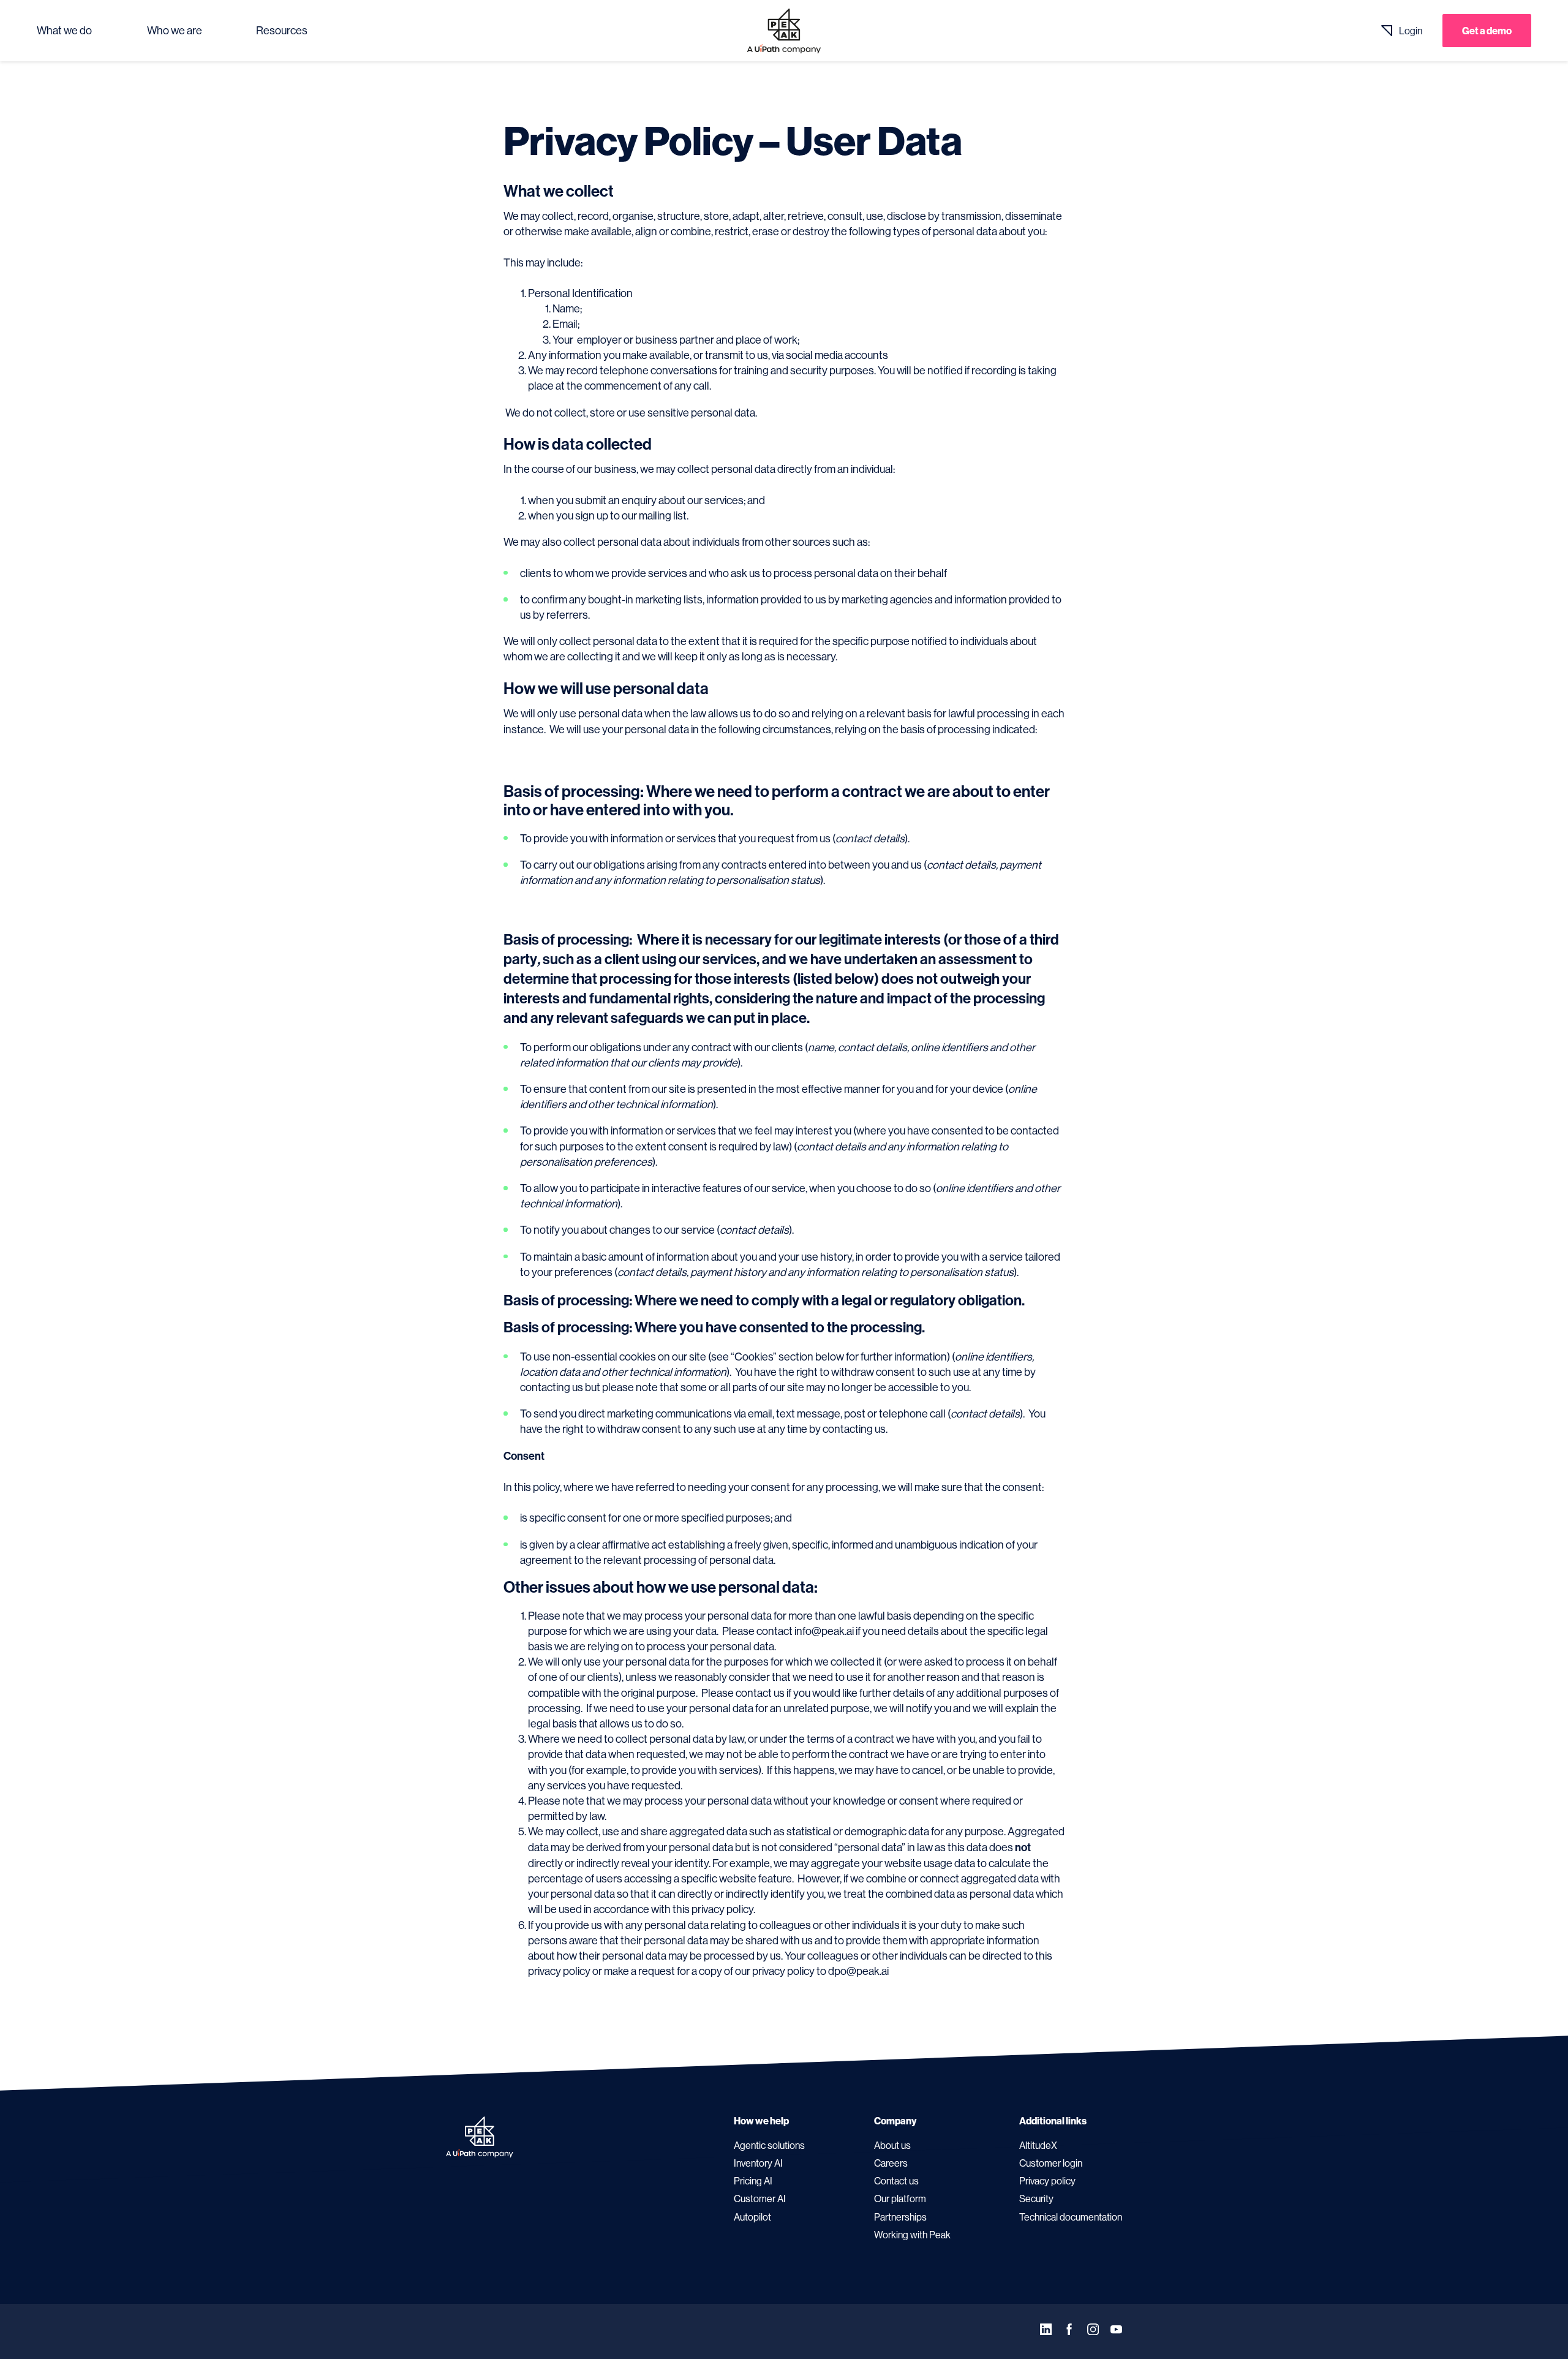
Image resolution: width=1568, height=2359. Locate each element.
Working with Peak (912, 2235)
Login (1411, 31)
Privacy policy (1047, 2181)
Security (1036, 2199)
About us (892, 2145)
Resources (282, 31)
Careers (891, 2163)
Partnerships (900, 2217)
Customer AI (760, 2199)
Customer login (1051, 2163)
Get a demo (1487, 31)
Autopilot (752, 2217)
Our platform (900, 2199)
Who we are (175, 31)
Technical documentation (1071, 2217)
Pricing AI (753, 2181)
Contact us (896, 2181)
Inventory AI (758, 2163)
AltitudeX (1038, 2145)
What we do (64, 31)
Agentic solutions (769, 2145)
